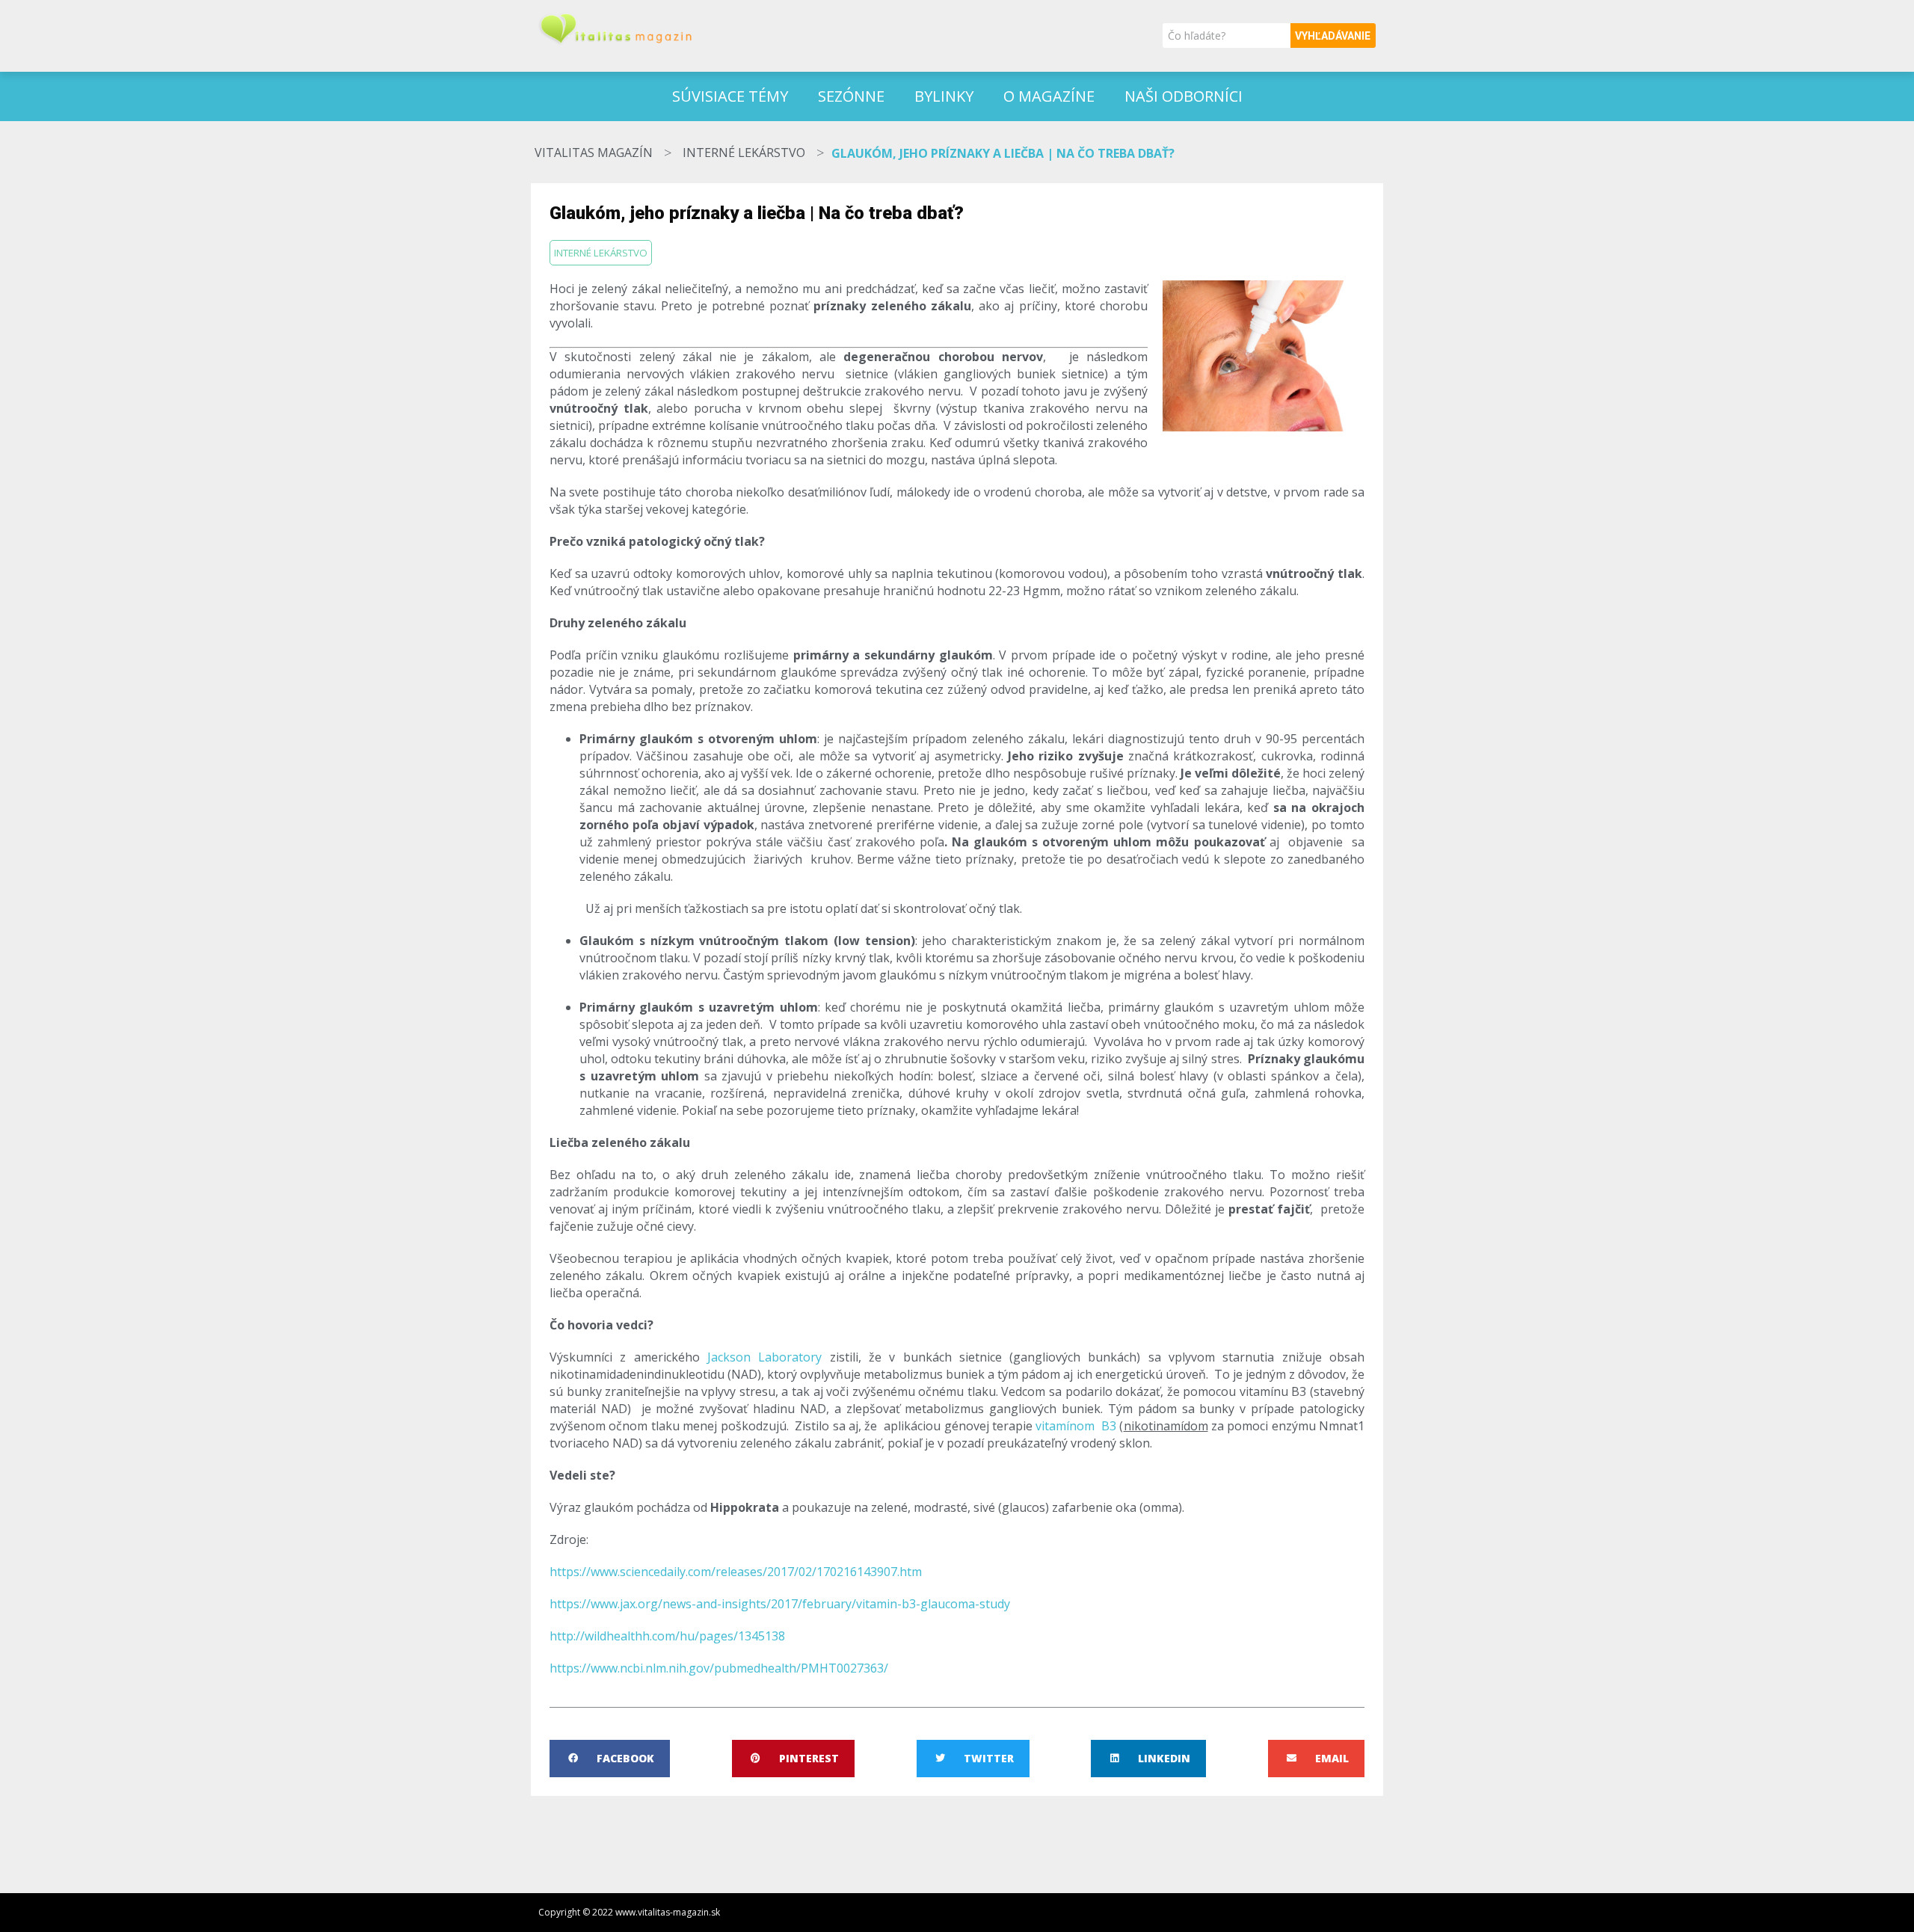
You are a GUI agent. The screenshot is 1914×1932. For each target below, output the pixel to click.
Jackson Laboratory (764, 1357)
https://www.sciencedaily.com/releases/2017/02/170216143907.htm (736, 1572)
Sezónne (851, 96)
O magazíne (1049, 96)
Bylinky (944, 96)
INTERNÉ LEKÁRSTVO (744, 153)
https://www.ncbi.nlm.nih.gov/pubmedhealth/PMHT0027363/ (719, 1668)
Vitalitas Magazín (594, 153)
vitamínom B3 (1076, 1426)
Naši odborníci (1184, 96)
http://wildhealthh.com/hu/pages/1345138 (667, 1636)
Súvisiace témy (730, 96)
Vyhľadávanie (1333, 36)
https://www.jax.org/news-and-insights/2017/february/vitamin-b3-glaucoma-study (780, 1604)
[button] (610, 1759)
